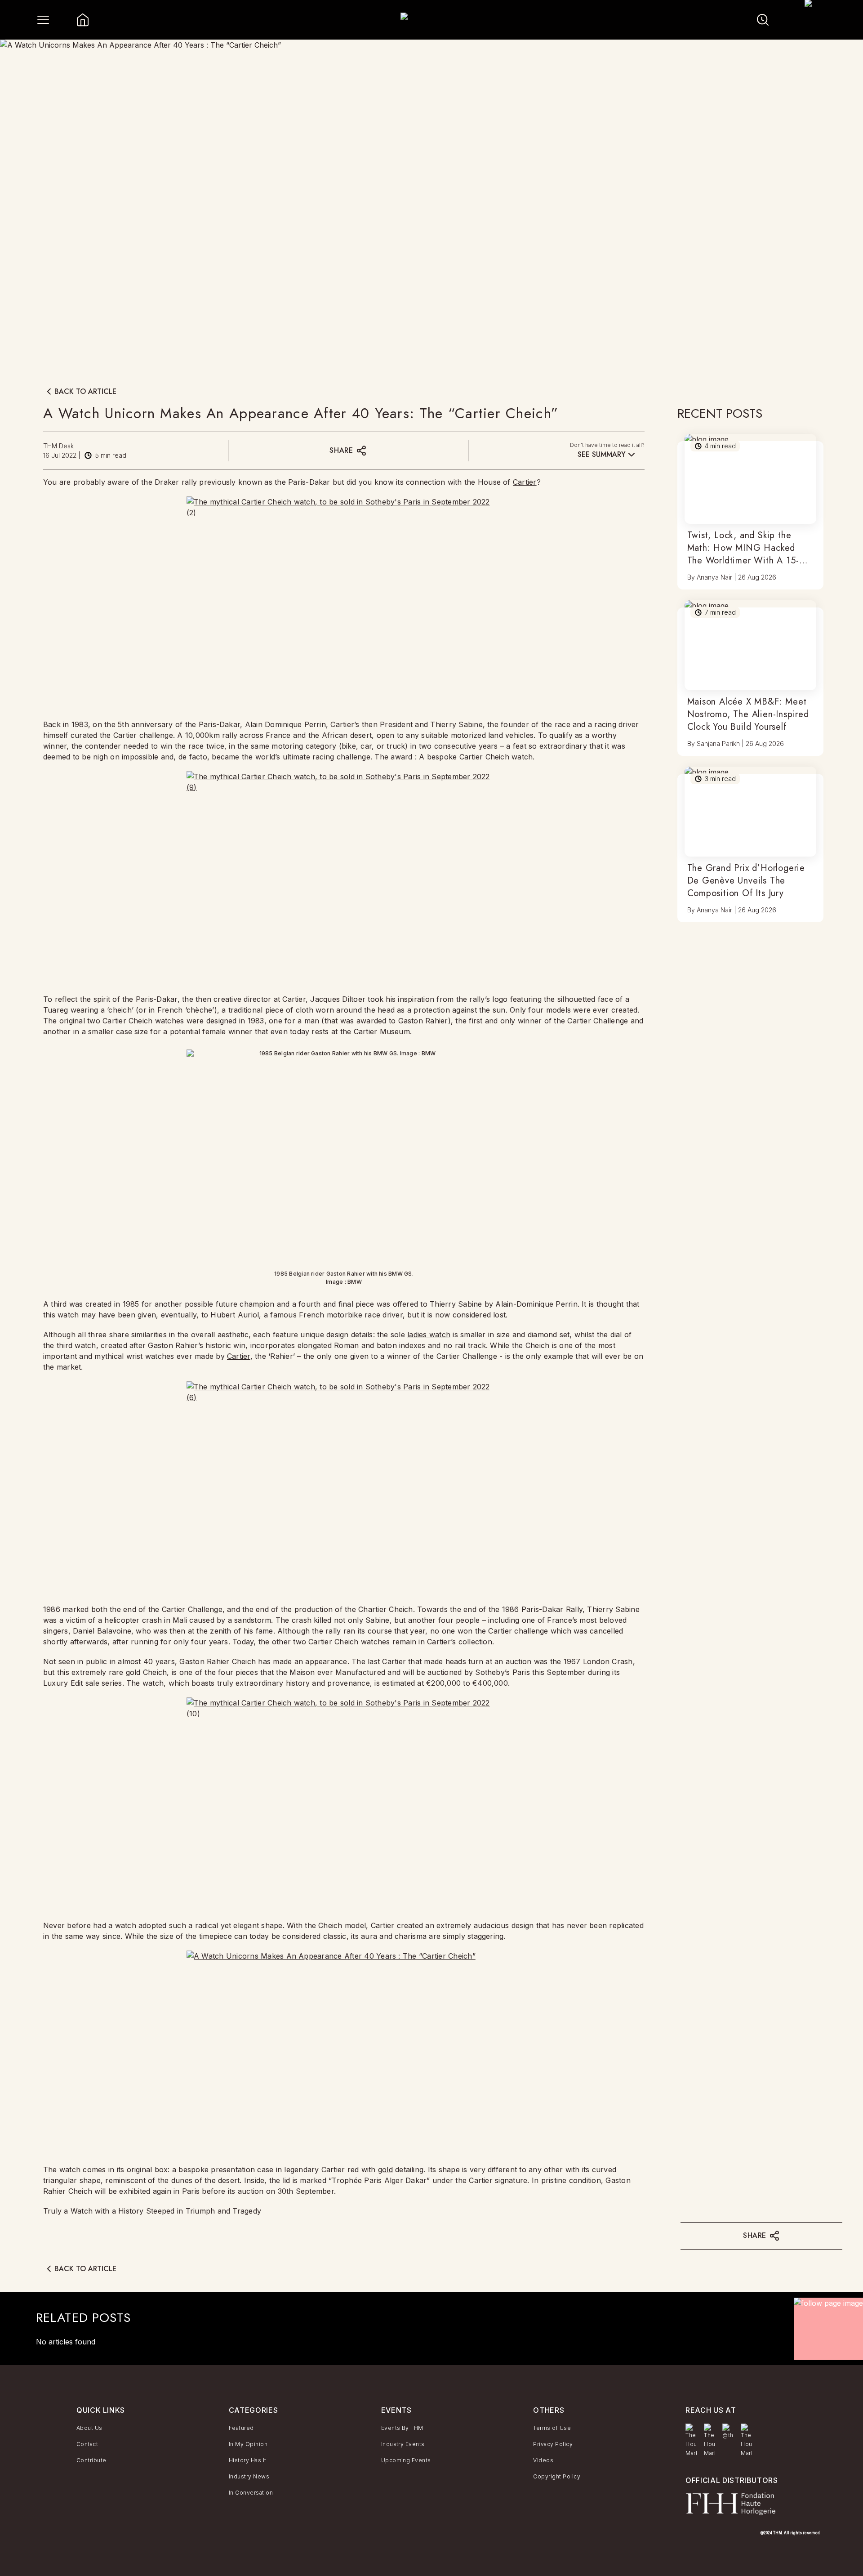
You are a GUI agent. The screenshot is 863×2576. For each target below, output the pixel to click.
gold (385, 2170)
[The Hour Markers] (691, 2441)
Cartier (525, 482)
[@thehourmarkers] (728, 2432)
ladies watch (429, 1335)
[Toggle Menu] (43, 20)
